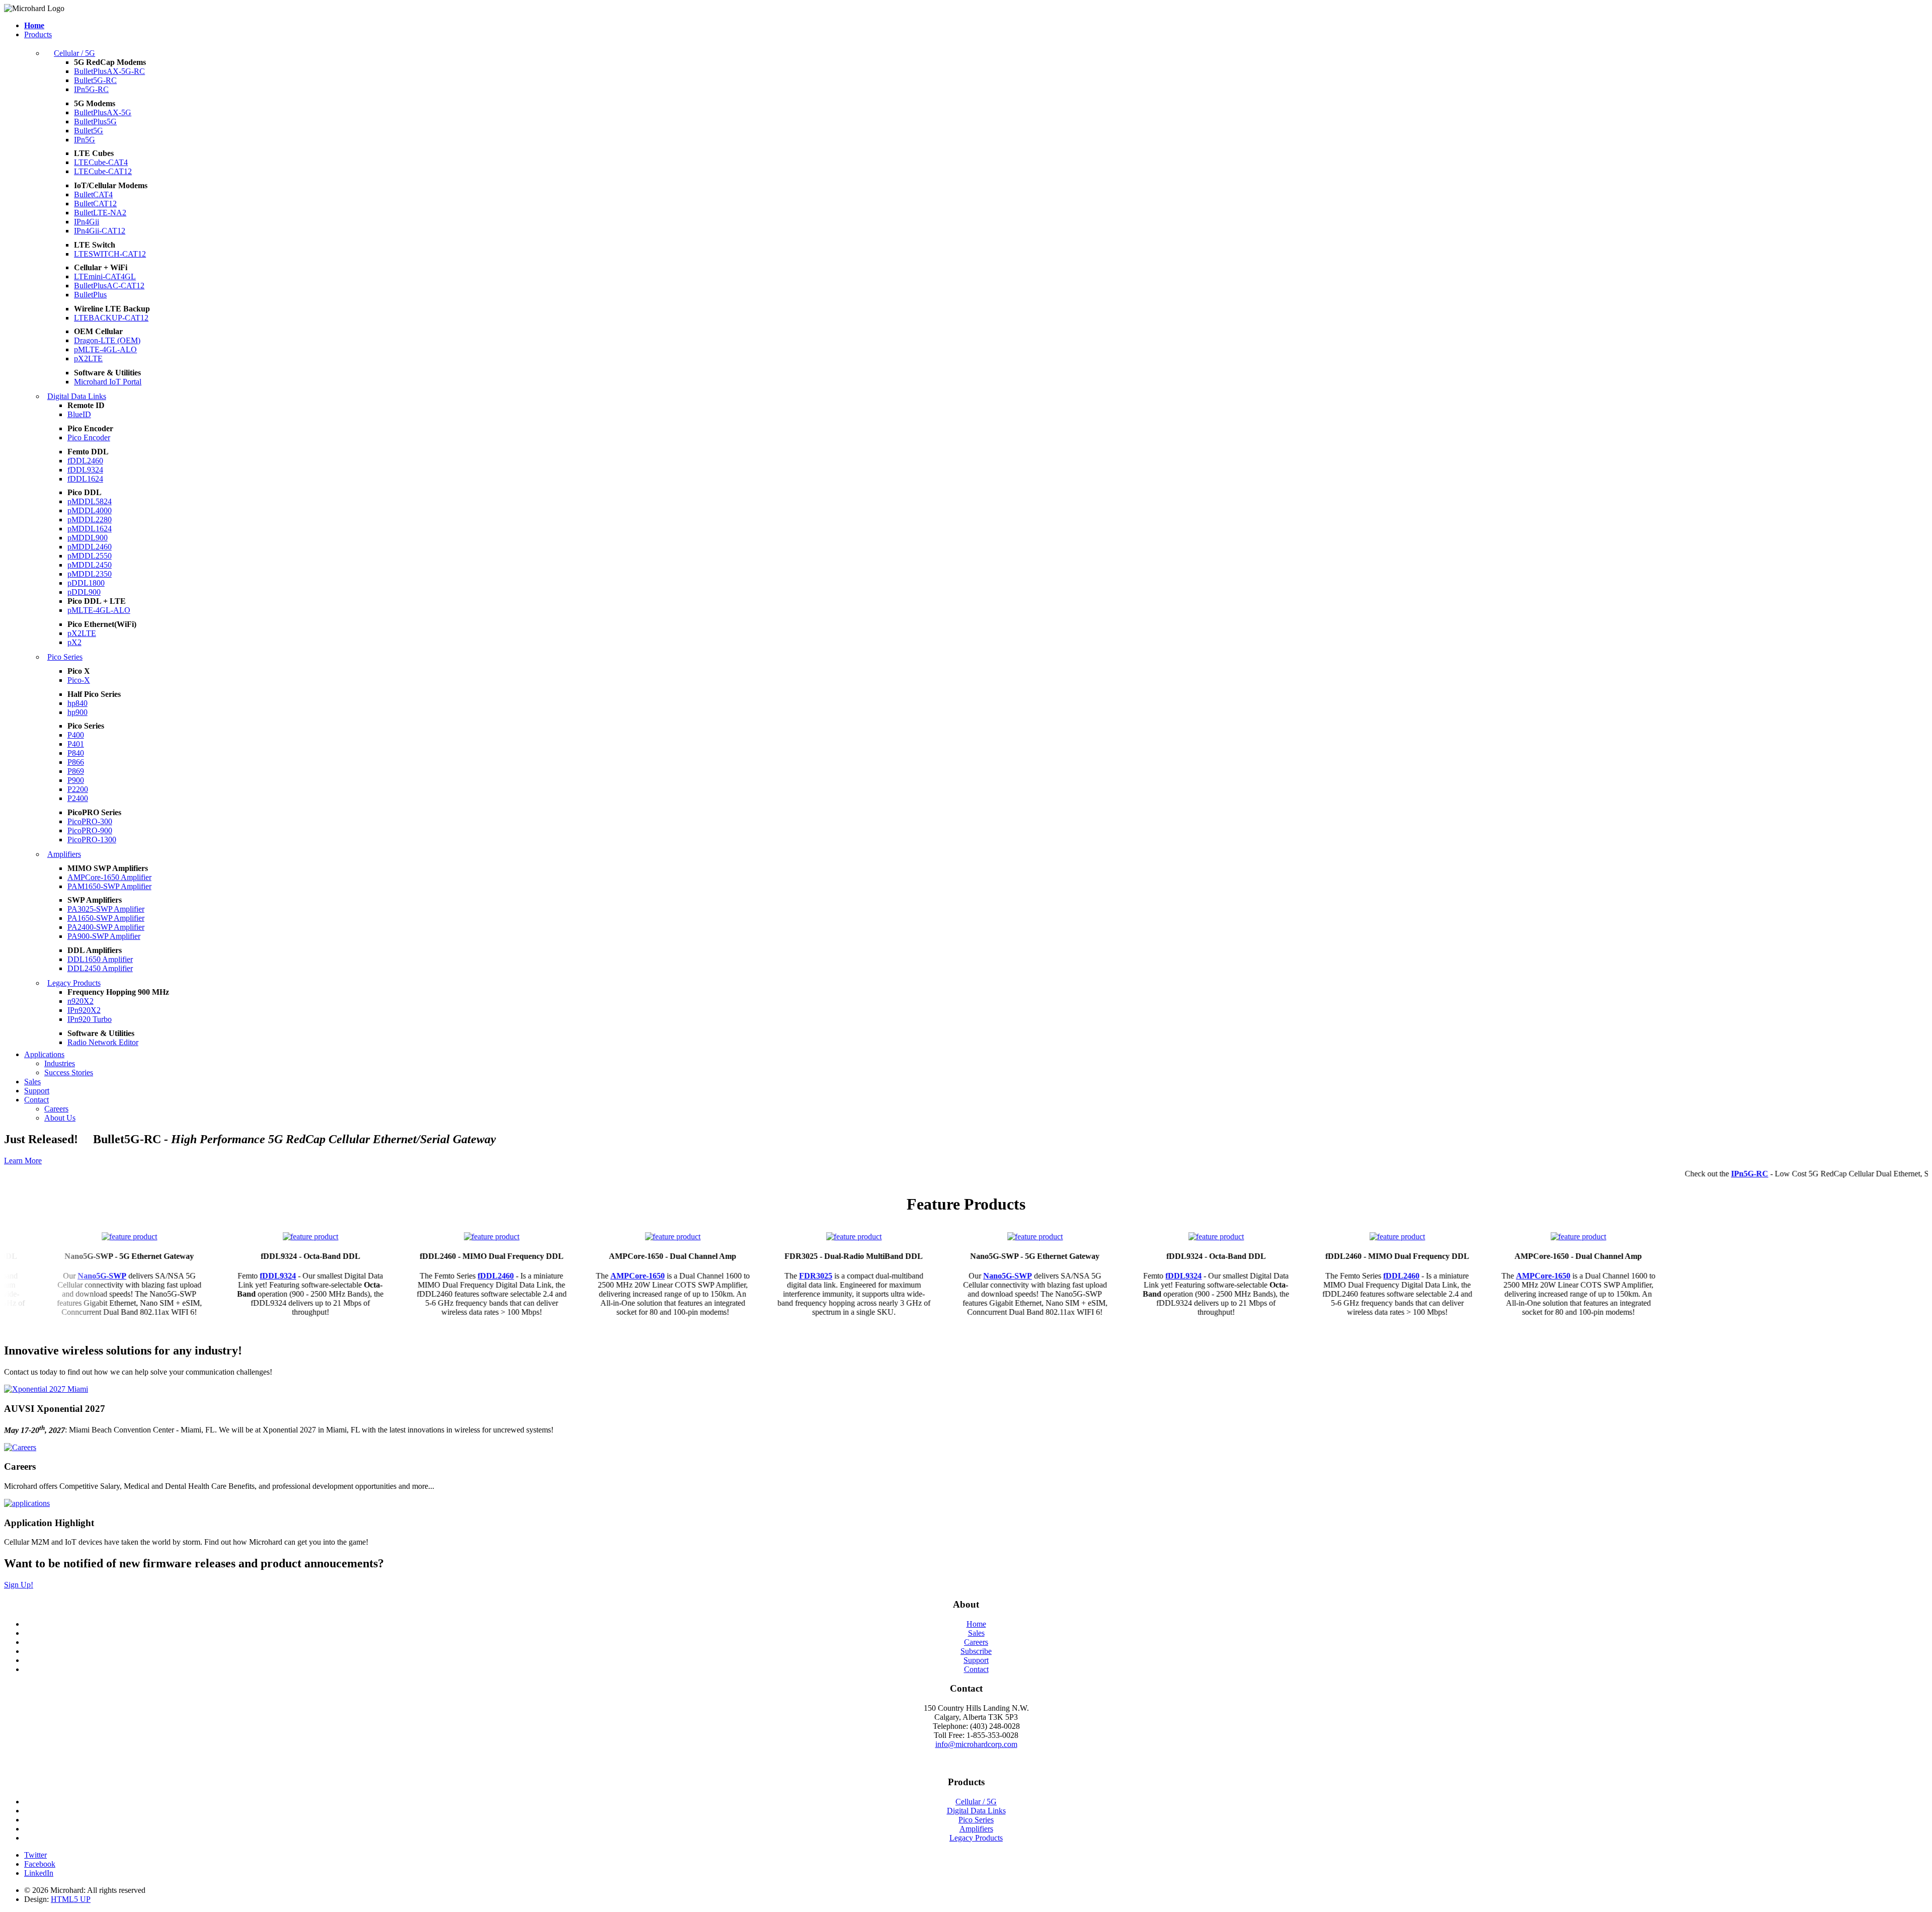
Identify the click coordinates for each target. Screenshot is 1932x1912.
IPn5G (85, 140)
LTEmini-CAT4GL (105, 276)
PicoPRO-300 (90, 821)
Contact (36, 1100)
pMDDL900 (88, 538)
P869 (76, 771)
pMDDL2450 (90, 565)
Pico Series (65, 657)
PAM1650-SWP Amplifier (109, 886)
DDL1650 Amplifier (100, 959)
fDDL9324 (85, 470)
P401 (76, 744)
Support (37, 1091)
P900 (76, 780)
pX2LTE (88, 358)
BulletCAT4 (93, 194)
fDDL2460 (85, 461)
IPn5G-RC (91, 89)
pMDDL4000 (90, 510)
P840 (76, 753)
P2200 (78, 789)
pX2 (74, 642)
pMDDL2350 (90, 574)
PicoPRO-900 (90, 830)
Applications (44, 1054)
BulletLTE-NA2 (100, 213)
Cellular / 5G (74, 53)
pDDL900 (84, 592)
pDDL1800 (86, 583)
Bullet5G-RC (95, 80)
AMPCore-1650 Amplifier (109, 877)
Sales (32, 1082)
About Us (60, 1118)
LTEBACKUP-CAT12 (111, 318)
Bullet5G (89, 131)
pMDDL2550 (90, 556)
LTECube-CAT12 (103, 171)
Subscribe (976, 1651)
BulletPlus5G (95, 122)
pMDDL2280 (90, 520)
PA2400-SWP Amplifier (106, 927)
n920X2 (80, 1001)
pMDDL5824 (90, 501)
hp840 (77, 703)
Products (38, 34)
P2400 (78, 798)
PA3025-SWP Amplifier (106, 909)
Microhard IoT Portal (108, 382)
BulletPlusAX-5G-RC (109, 71)
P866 (76, 762)
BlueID (79, 414)
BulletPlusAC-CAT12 (109, 286)
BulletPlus (90, 295)
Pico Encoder (89, 437)
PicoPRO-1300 (92, 840)
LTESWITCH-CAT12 (110, 254)
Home (976, 1624)
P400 (76, 735)
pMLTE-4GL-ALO (105, 349)
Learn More (23, 1161)
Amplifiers (64, 854)
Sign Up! (19, 1585)
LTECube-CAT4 (101, 162)
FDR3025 (768, 1276)
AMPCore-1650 (590, 1276)
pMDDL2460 (90, 547)
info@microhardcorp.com (976, 1744)
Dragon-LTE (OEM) (107, 340)
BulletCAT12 (95, 204)
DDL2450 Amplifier (100, 968)
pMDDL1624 (90, 529)
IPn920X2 (84, 1010)
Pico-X (79, 680)
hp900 (77, 712)
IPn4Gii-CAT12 (100, 231)
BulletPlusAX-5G (103, 112)
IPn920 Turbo (90, 1019)
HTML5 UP (71, 1899)
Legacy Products (74, 983)
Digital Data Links (77, 396)
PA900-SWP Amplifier (104, 936)
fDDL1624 (85, 479)
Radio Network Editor (103, 1042)
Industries (60, 1063)
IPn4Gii (87, 222)
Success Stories (69, 1072)
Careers (56, 1109)
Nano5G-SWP (55, 1276)
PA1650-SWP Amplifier (106, 918)
